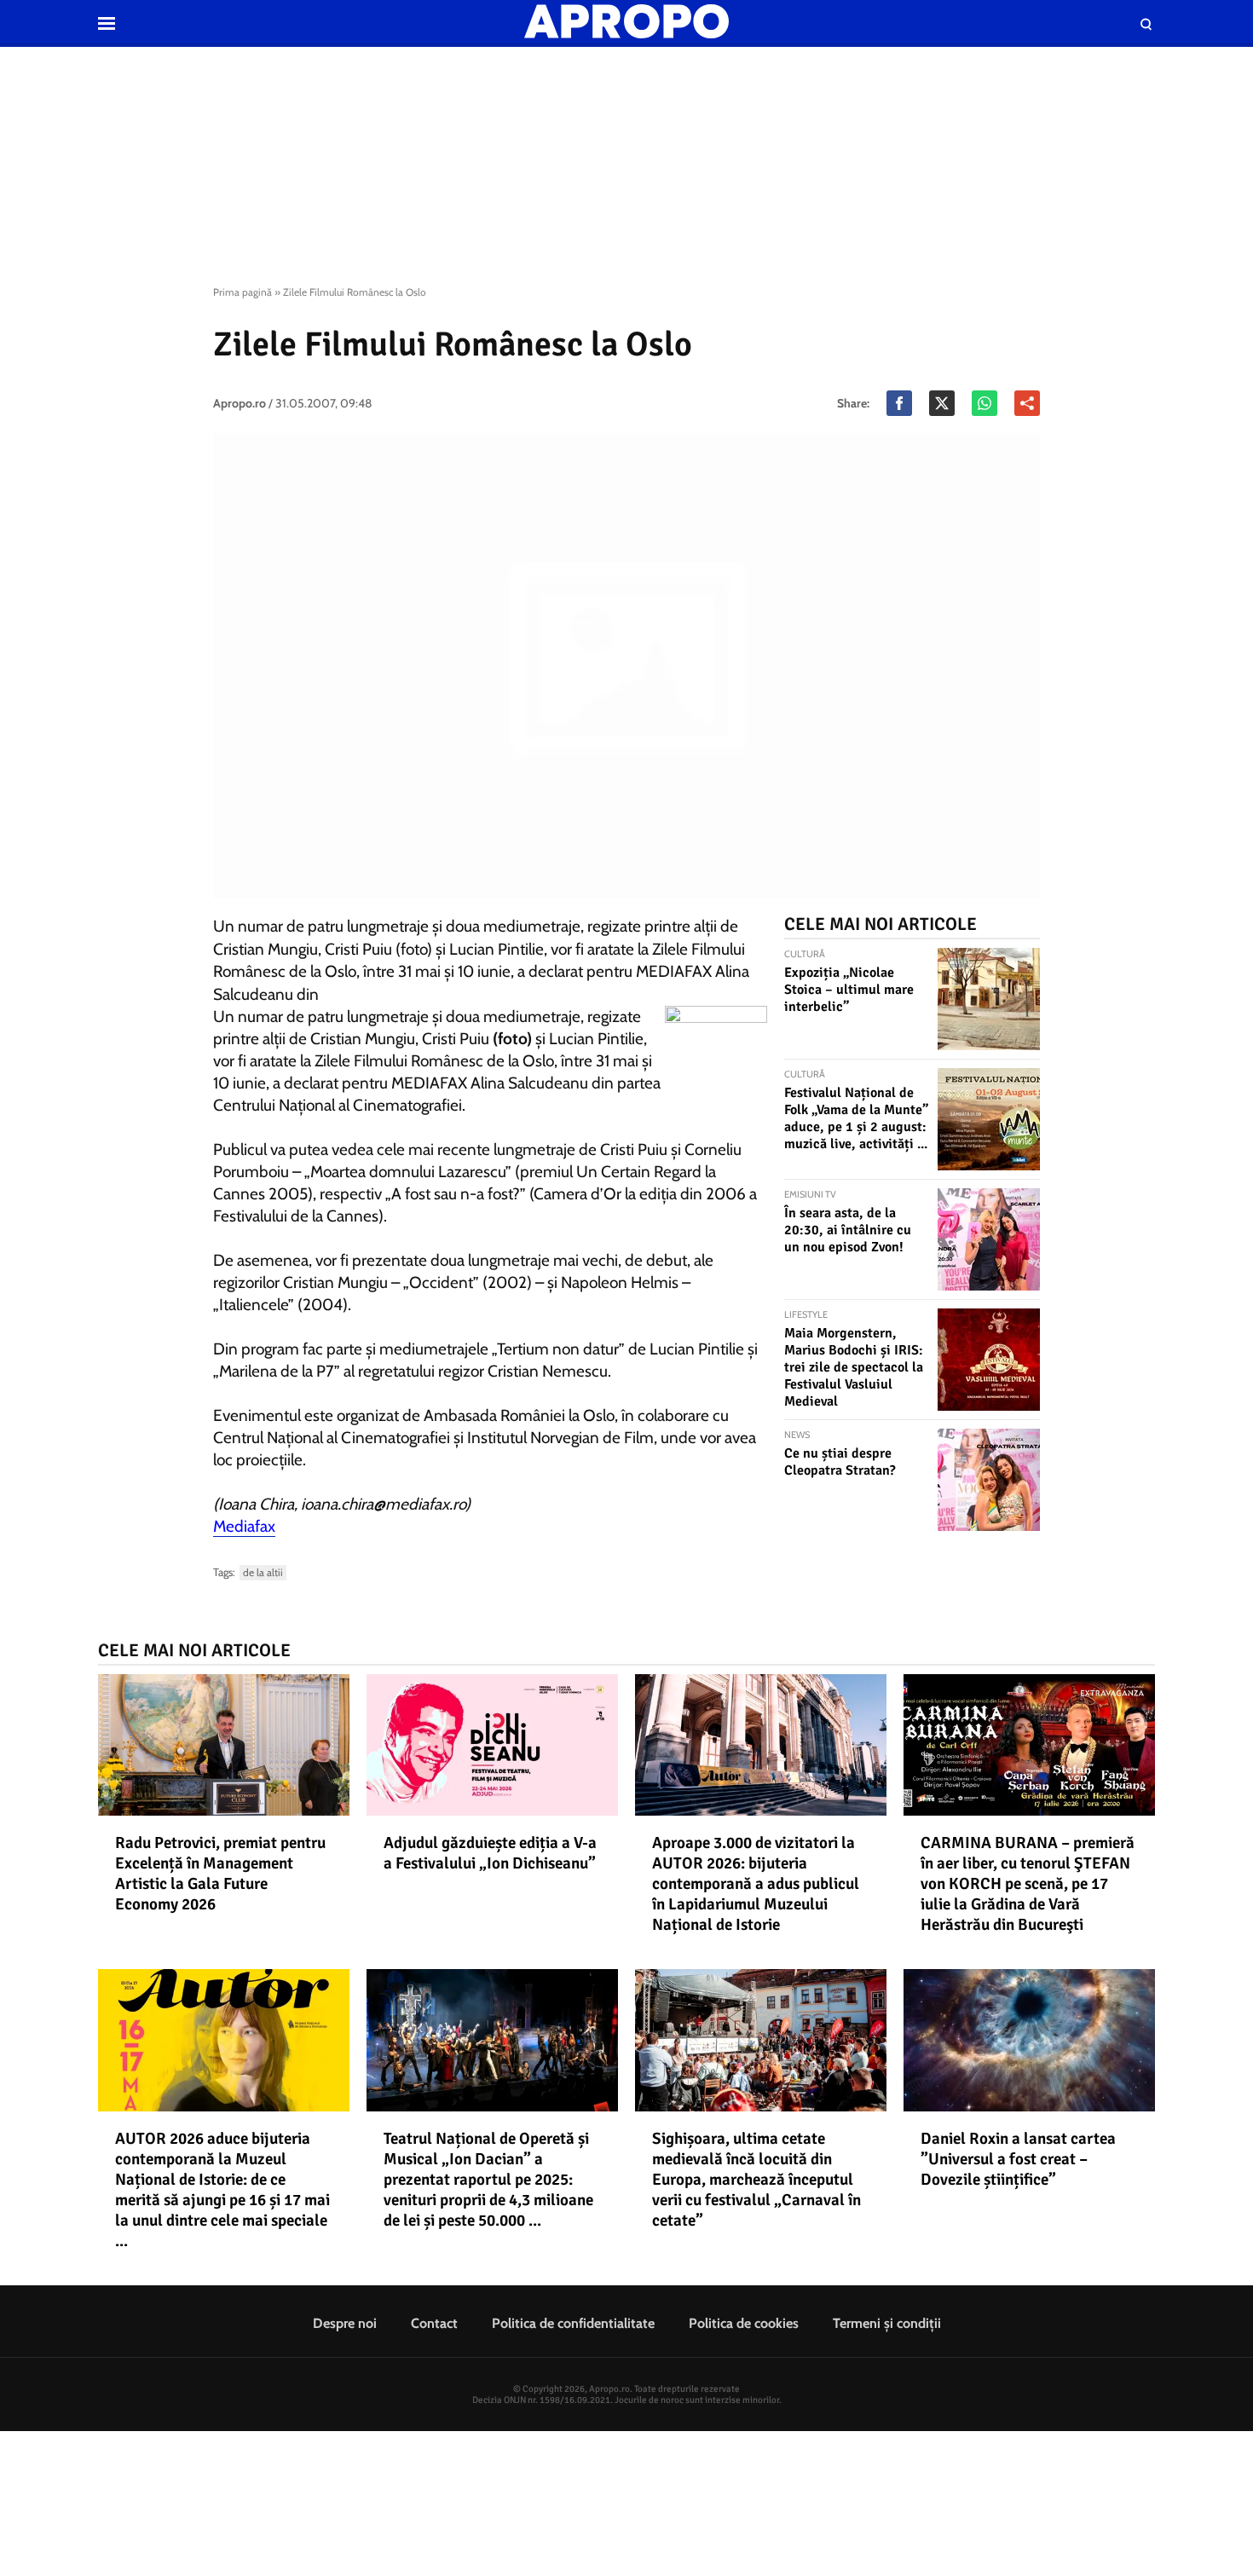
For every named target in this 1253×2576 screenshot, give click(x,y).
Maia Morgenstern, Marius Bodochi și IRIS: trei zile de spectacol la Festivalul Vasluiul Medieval (854, 1367)
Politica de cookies (744, 2323)
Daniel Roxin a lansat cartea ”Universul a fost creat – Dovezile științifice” (1018, 2159)
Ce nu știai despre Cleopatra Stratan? (840, 1462)
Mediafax (244, 1526)
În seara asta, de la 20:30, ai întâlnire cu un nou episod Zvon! (848, 1230)
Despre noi (345, 2323)
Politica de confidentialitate (573, 2323)
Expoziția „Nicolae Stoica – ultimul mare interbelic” (849, 990)
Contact (434, 2323)
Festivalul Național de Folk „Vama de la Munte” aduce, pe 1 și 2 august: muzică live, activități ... (856, 1118)
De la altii (263, 1572)
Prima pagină (243, 292)
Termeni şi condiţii (887, 2323)
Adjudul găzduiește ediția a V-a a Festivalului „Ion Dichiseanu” (490, 1853)
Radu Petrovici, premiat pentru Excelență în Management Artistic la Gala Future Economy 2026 (220, 1874)
